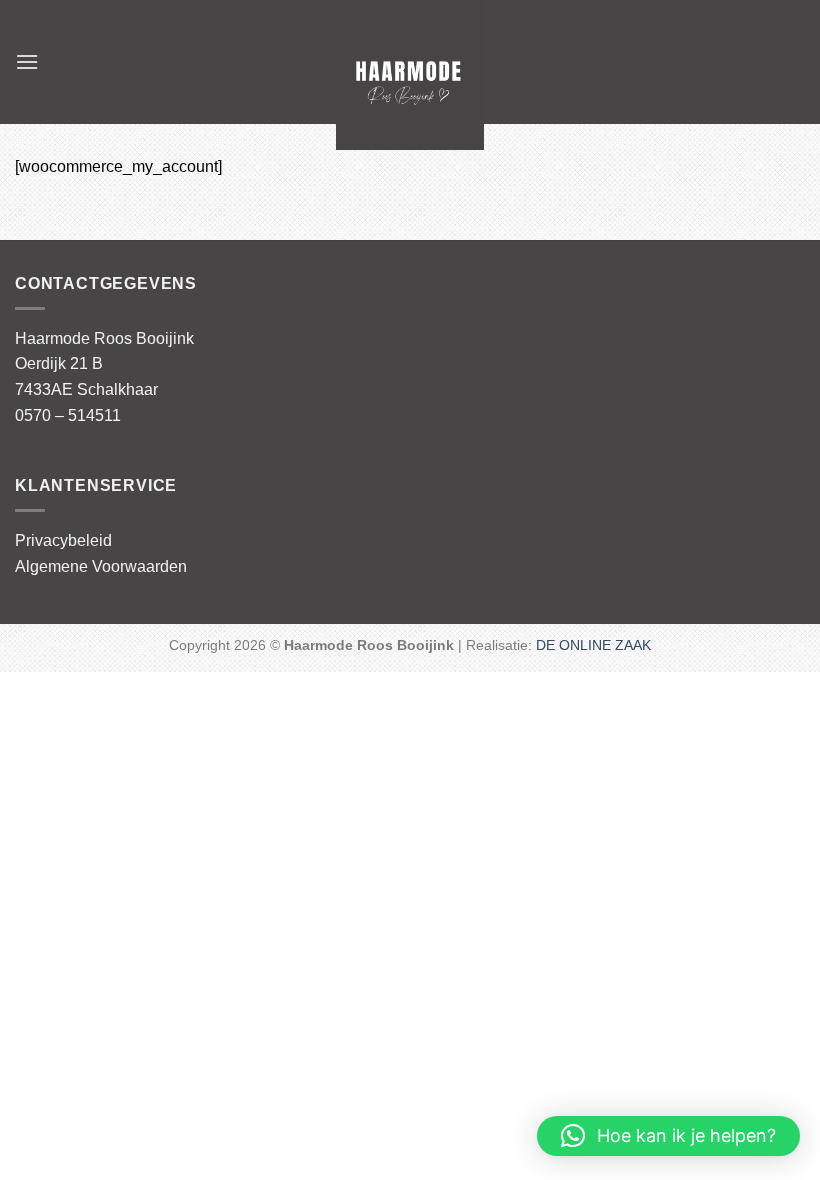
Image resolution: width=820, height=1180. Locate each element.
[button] (668, 1136)
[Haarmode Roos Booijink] (410, 75)
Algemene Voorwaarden (101, 566)
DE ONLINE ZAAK (593, 645)
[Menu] (27, 61)
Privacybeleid (63, 540)
